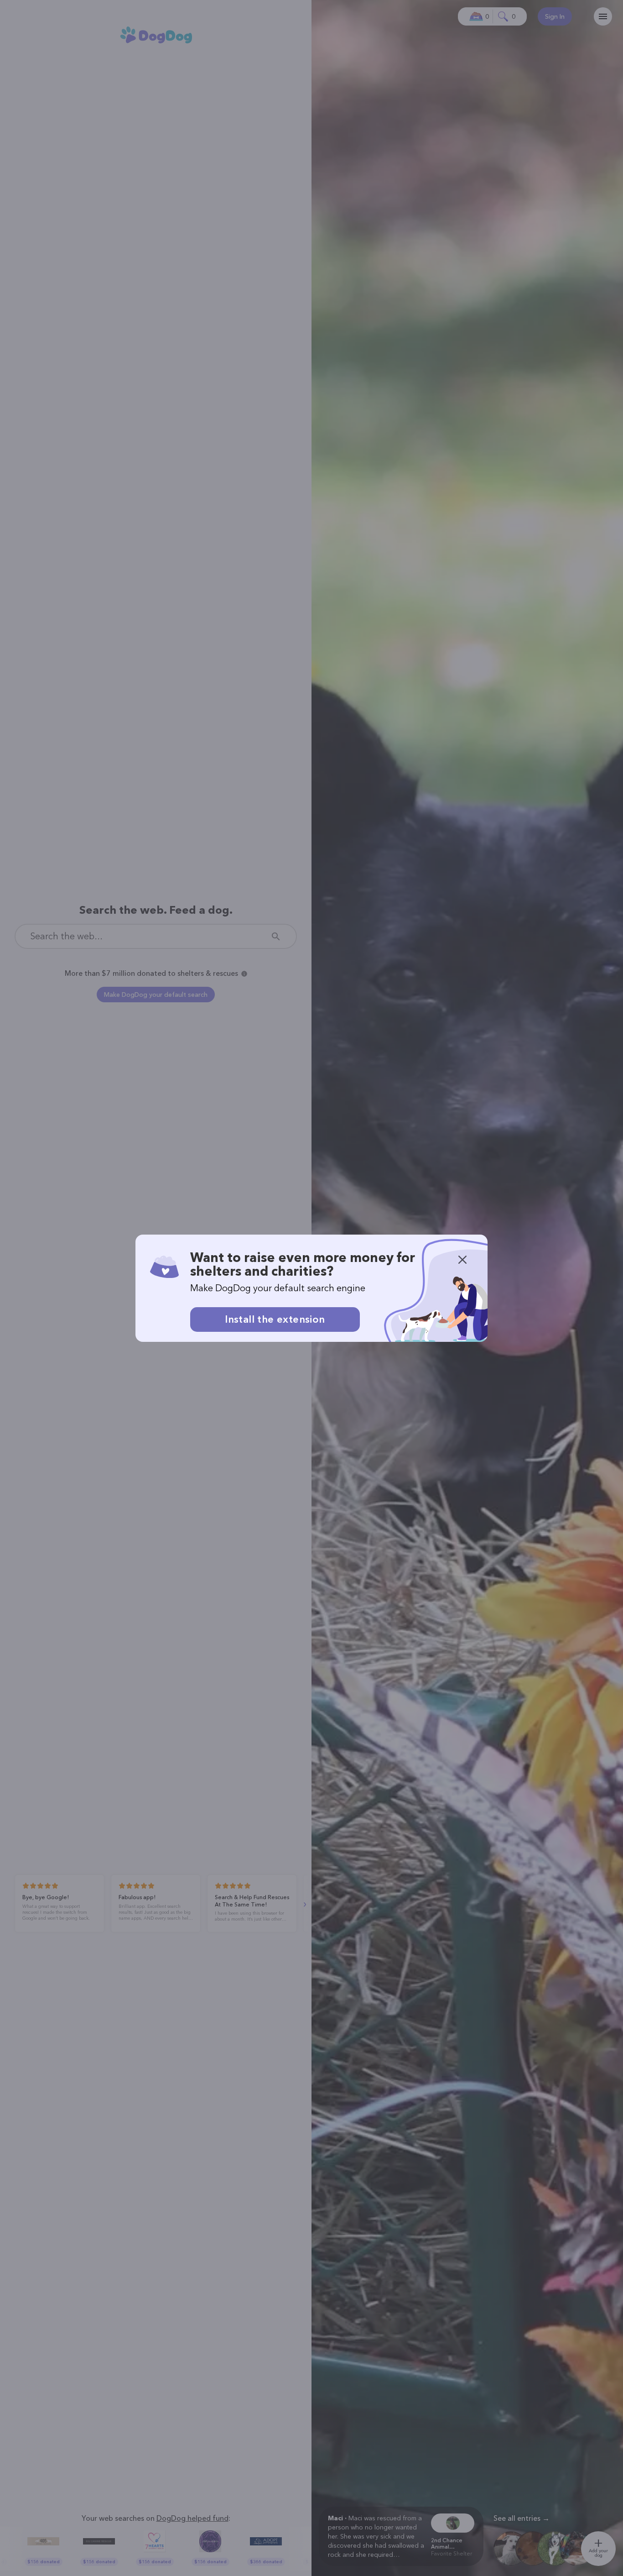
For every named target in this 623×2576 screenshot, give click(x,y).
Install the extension (275, 1319)
